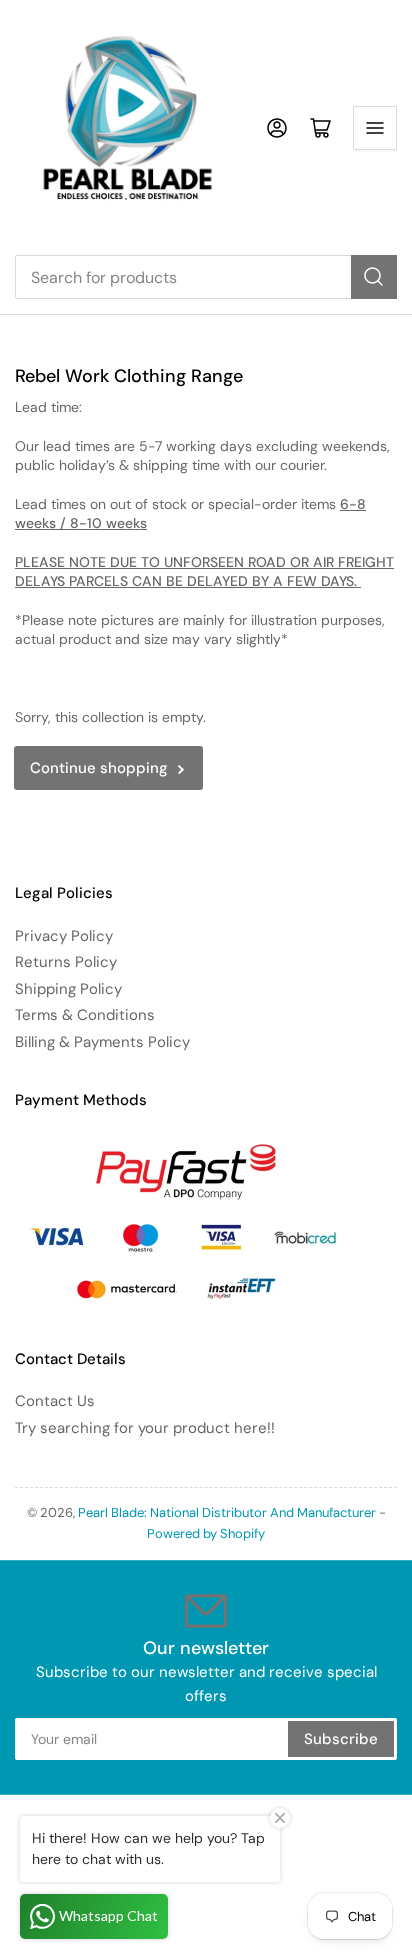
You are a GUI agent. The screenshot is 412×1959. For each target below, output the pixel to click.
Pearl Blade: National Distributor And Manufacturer (227, 1512)
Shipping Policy (68, 989)
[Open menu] (375, 128)
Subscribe (341, 1739)
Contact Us (55, 1401)
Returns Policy (66, 962)
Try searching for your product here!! (145, 1428)
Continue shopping (99, 768)
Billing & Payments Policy (102, 1042)
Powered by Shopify (206, 1533)
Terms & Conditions (85, 1015)
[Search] (374, 277)
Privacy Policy (64, 936)
